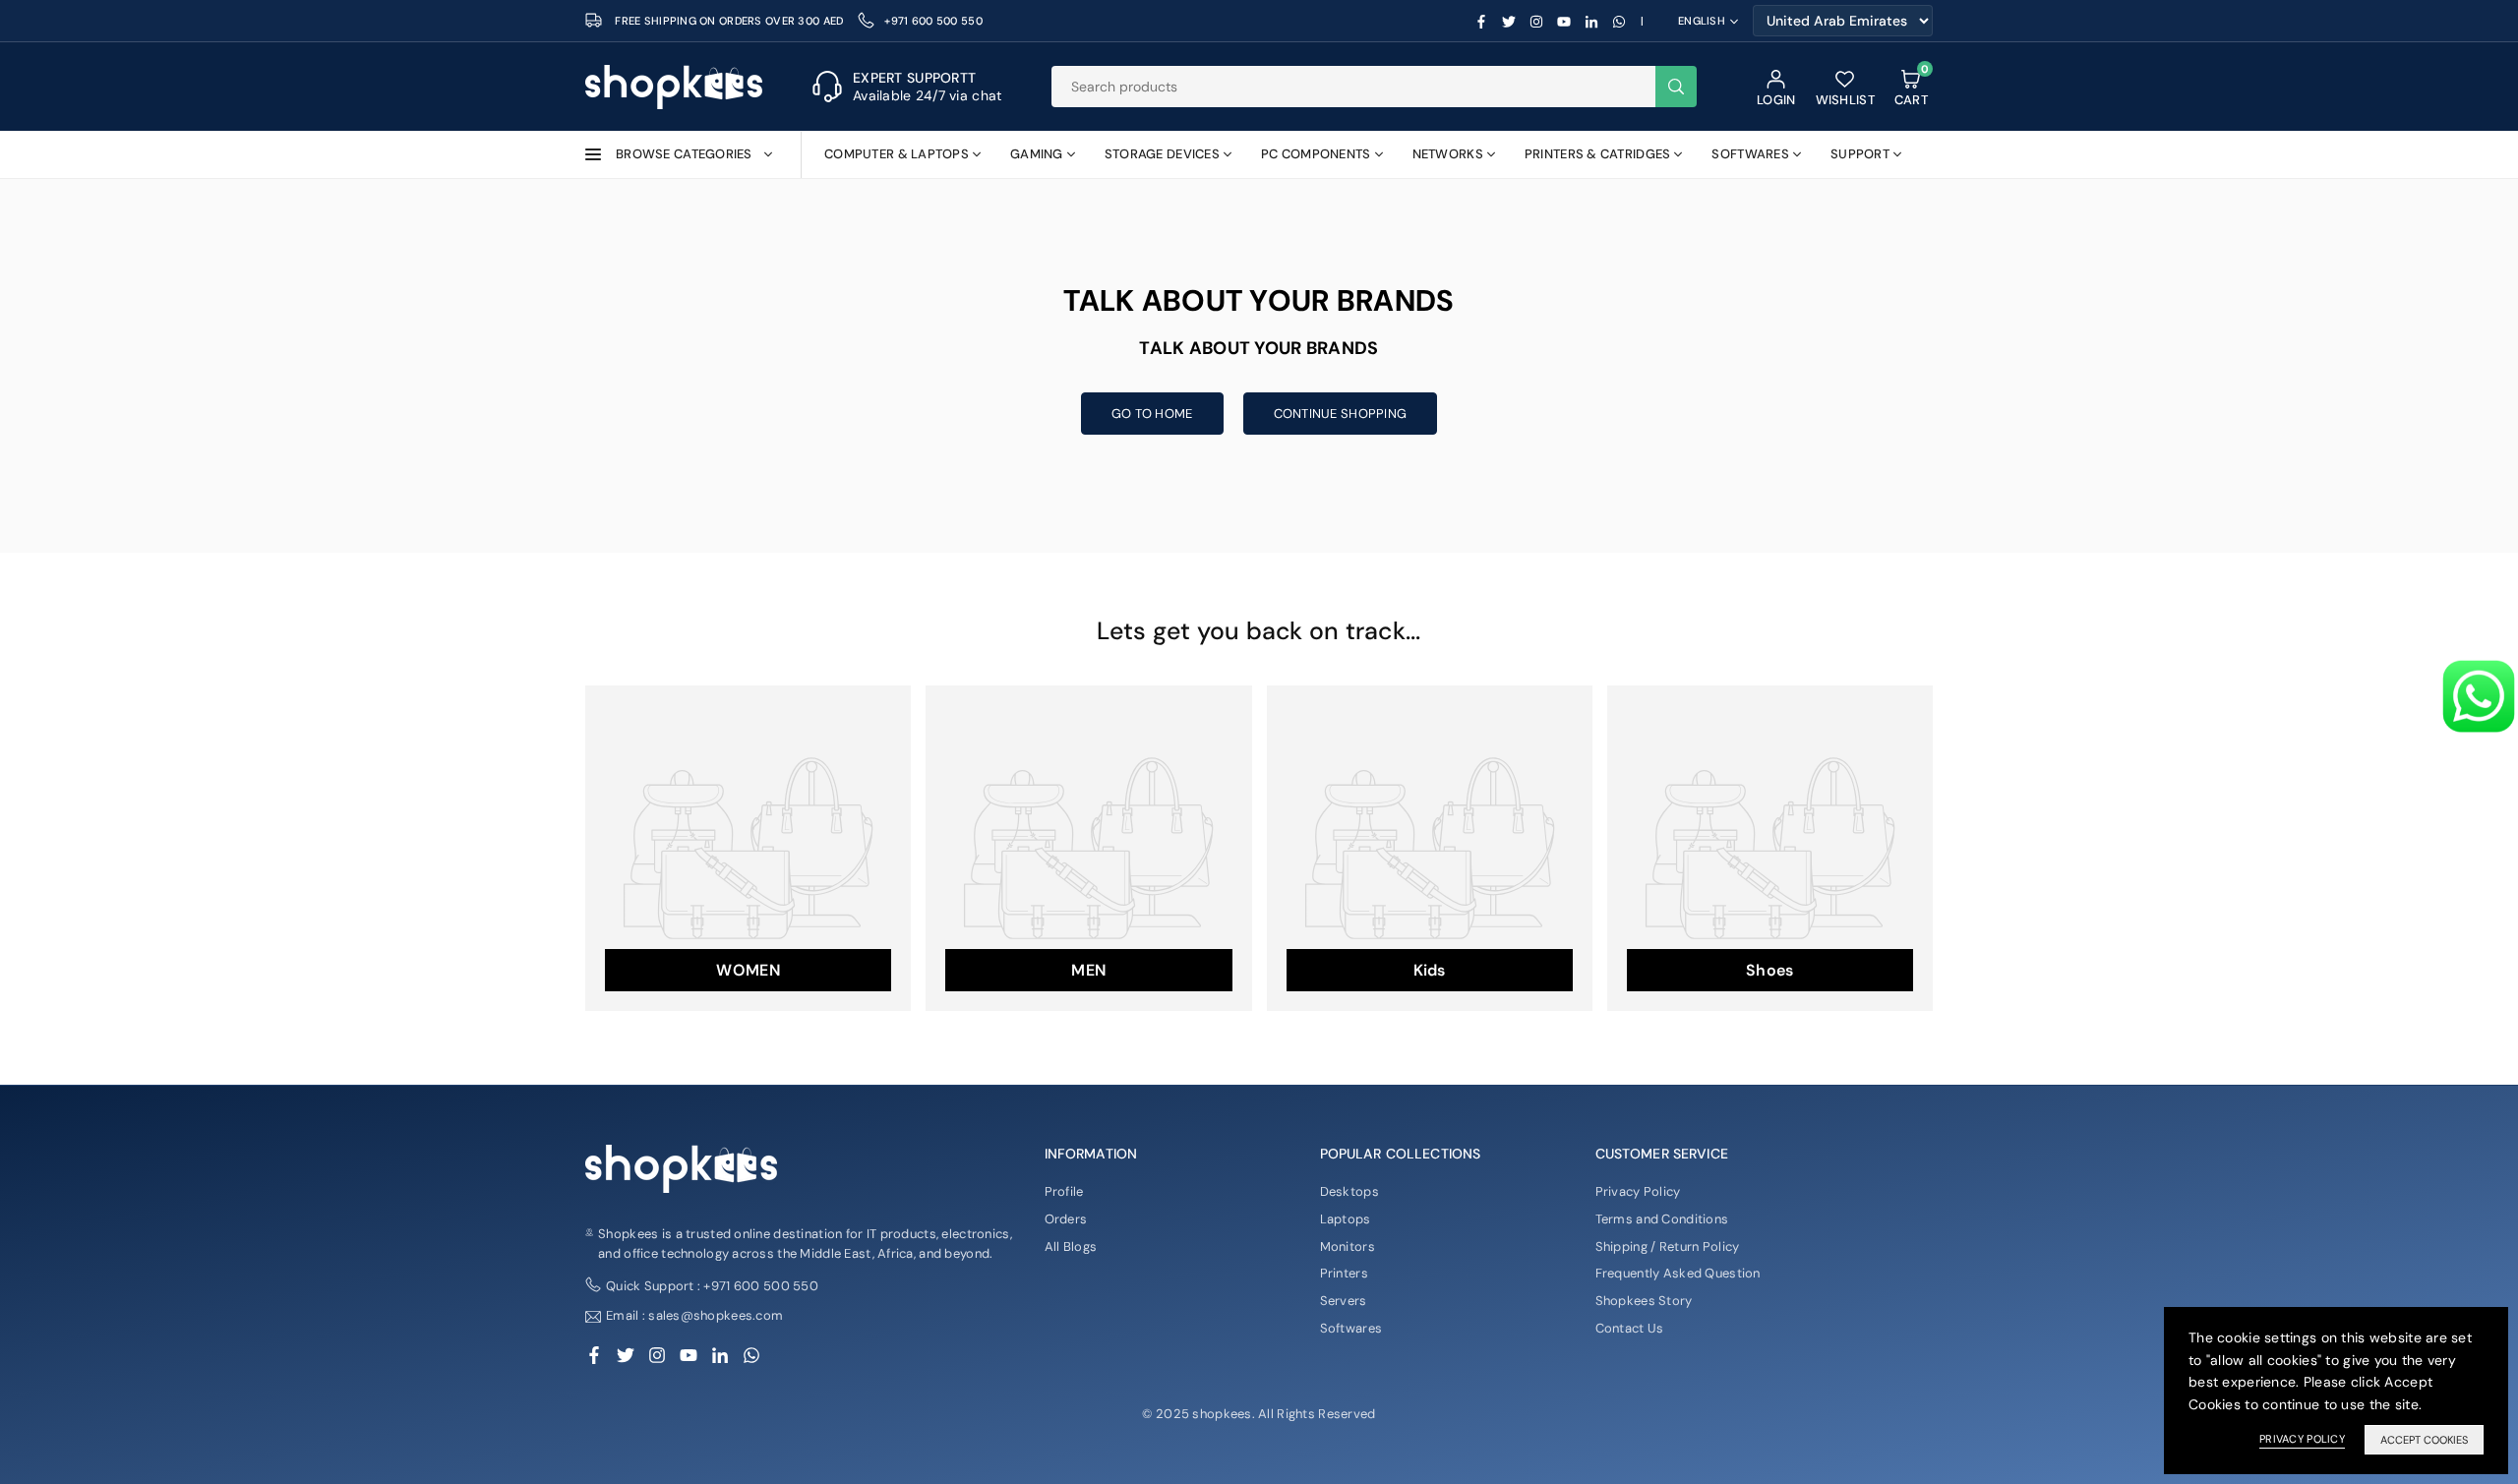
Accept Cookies (2424, 1440)
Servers (1344, 1301)
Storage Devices (1162, 154)
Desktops (1349, 1191)
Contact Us (1630, 1328)
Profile (1064, 1191)
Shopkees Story (1644, 1301)
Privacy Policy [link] (2302, 1439)
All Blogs (1071, 1247)
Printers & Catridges (1598, 154)
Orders (1066, 1219)
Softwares (1750, 154)
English (1702, 21)
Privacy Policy (1638, 1191)
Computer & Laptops (897, 154)
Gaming (1037, 154)
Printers (1344, 1273)
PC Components (1316, 154)
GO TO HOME (1152, 414)
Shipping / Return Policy (1668, 1247)
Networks (1448, 154)
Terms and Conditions (1662, 1219)
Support (1860, 154)
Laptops (1346, 1219)
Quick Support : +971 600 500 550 (712, 1286)
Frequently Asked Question (1678, 1273)
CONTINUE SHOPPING (1341, 414)
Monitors (1348, 1247)
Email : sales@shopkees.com (694, 1316)
